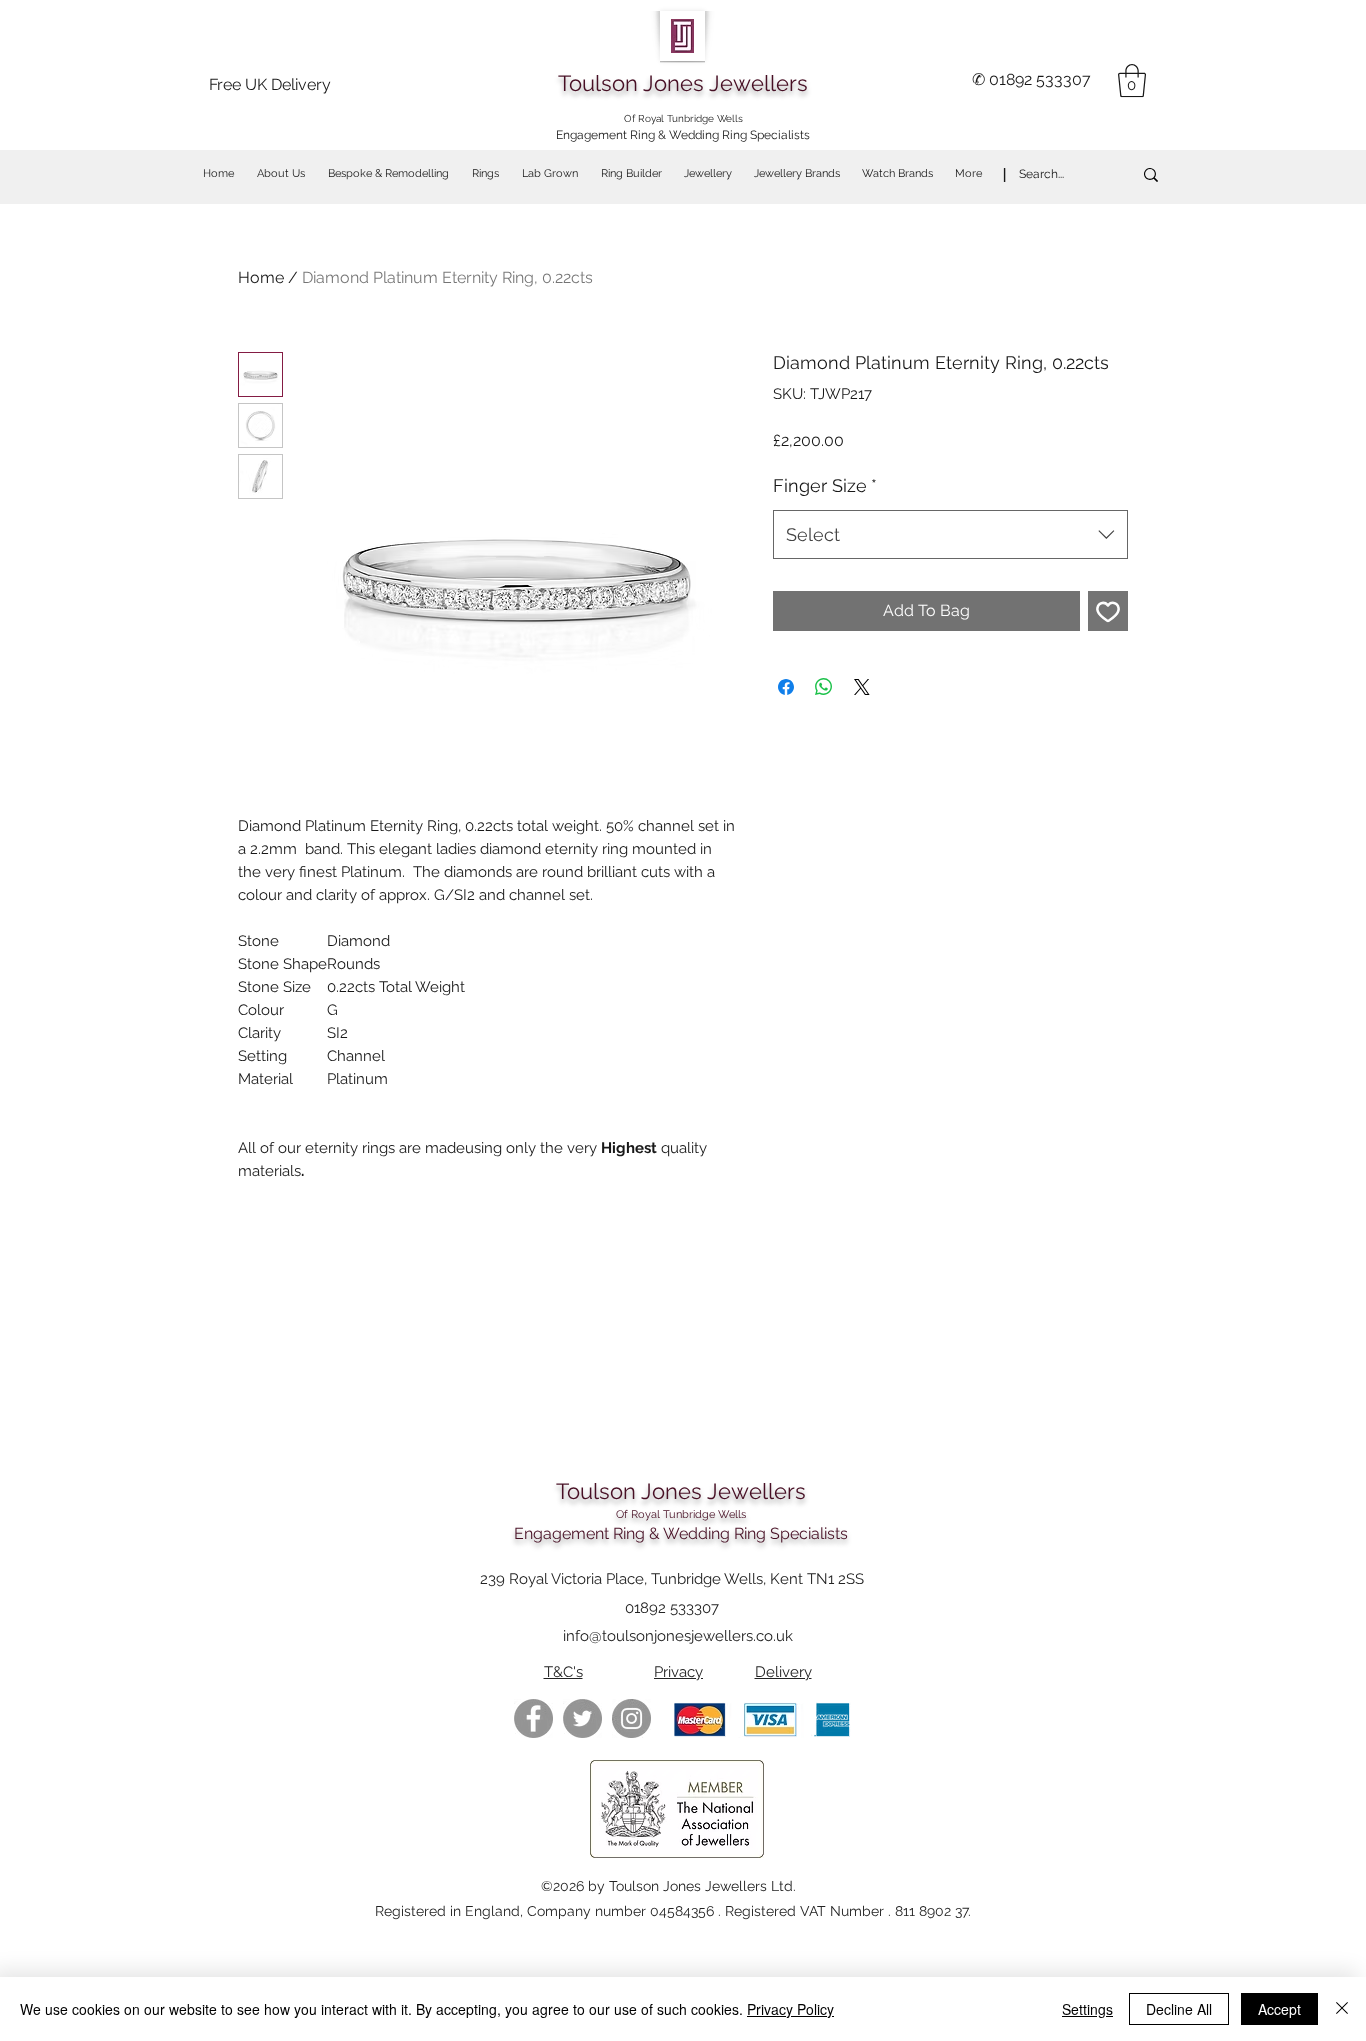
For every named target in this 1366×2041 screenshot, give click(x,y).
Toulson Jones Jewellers (683, 83)
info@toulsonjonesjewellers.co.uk (678, 1636)
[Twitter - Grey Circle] (582, 1718)
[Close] (1342, 2009)
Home (261, 277)
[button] (1132, 80)
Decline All (1179, 2009)
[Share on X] (862, 687)
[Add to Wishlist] (1108, 611)
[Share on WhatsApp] (824, 687)
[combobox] (950, 535)
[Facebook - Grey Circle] (533, 1718)
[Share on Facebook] (786, 687)
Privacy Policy (790, 2009)
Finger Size (825, 485)
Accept (1279, 2009)
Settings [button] (1087, 2009)
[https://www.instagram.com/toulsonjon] (631, 1718)
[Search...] (1151, 174)
